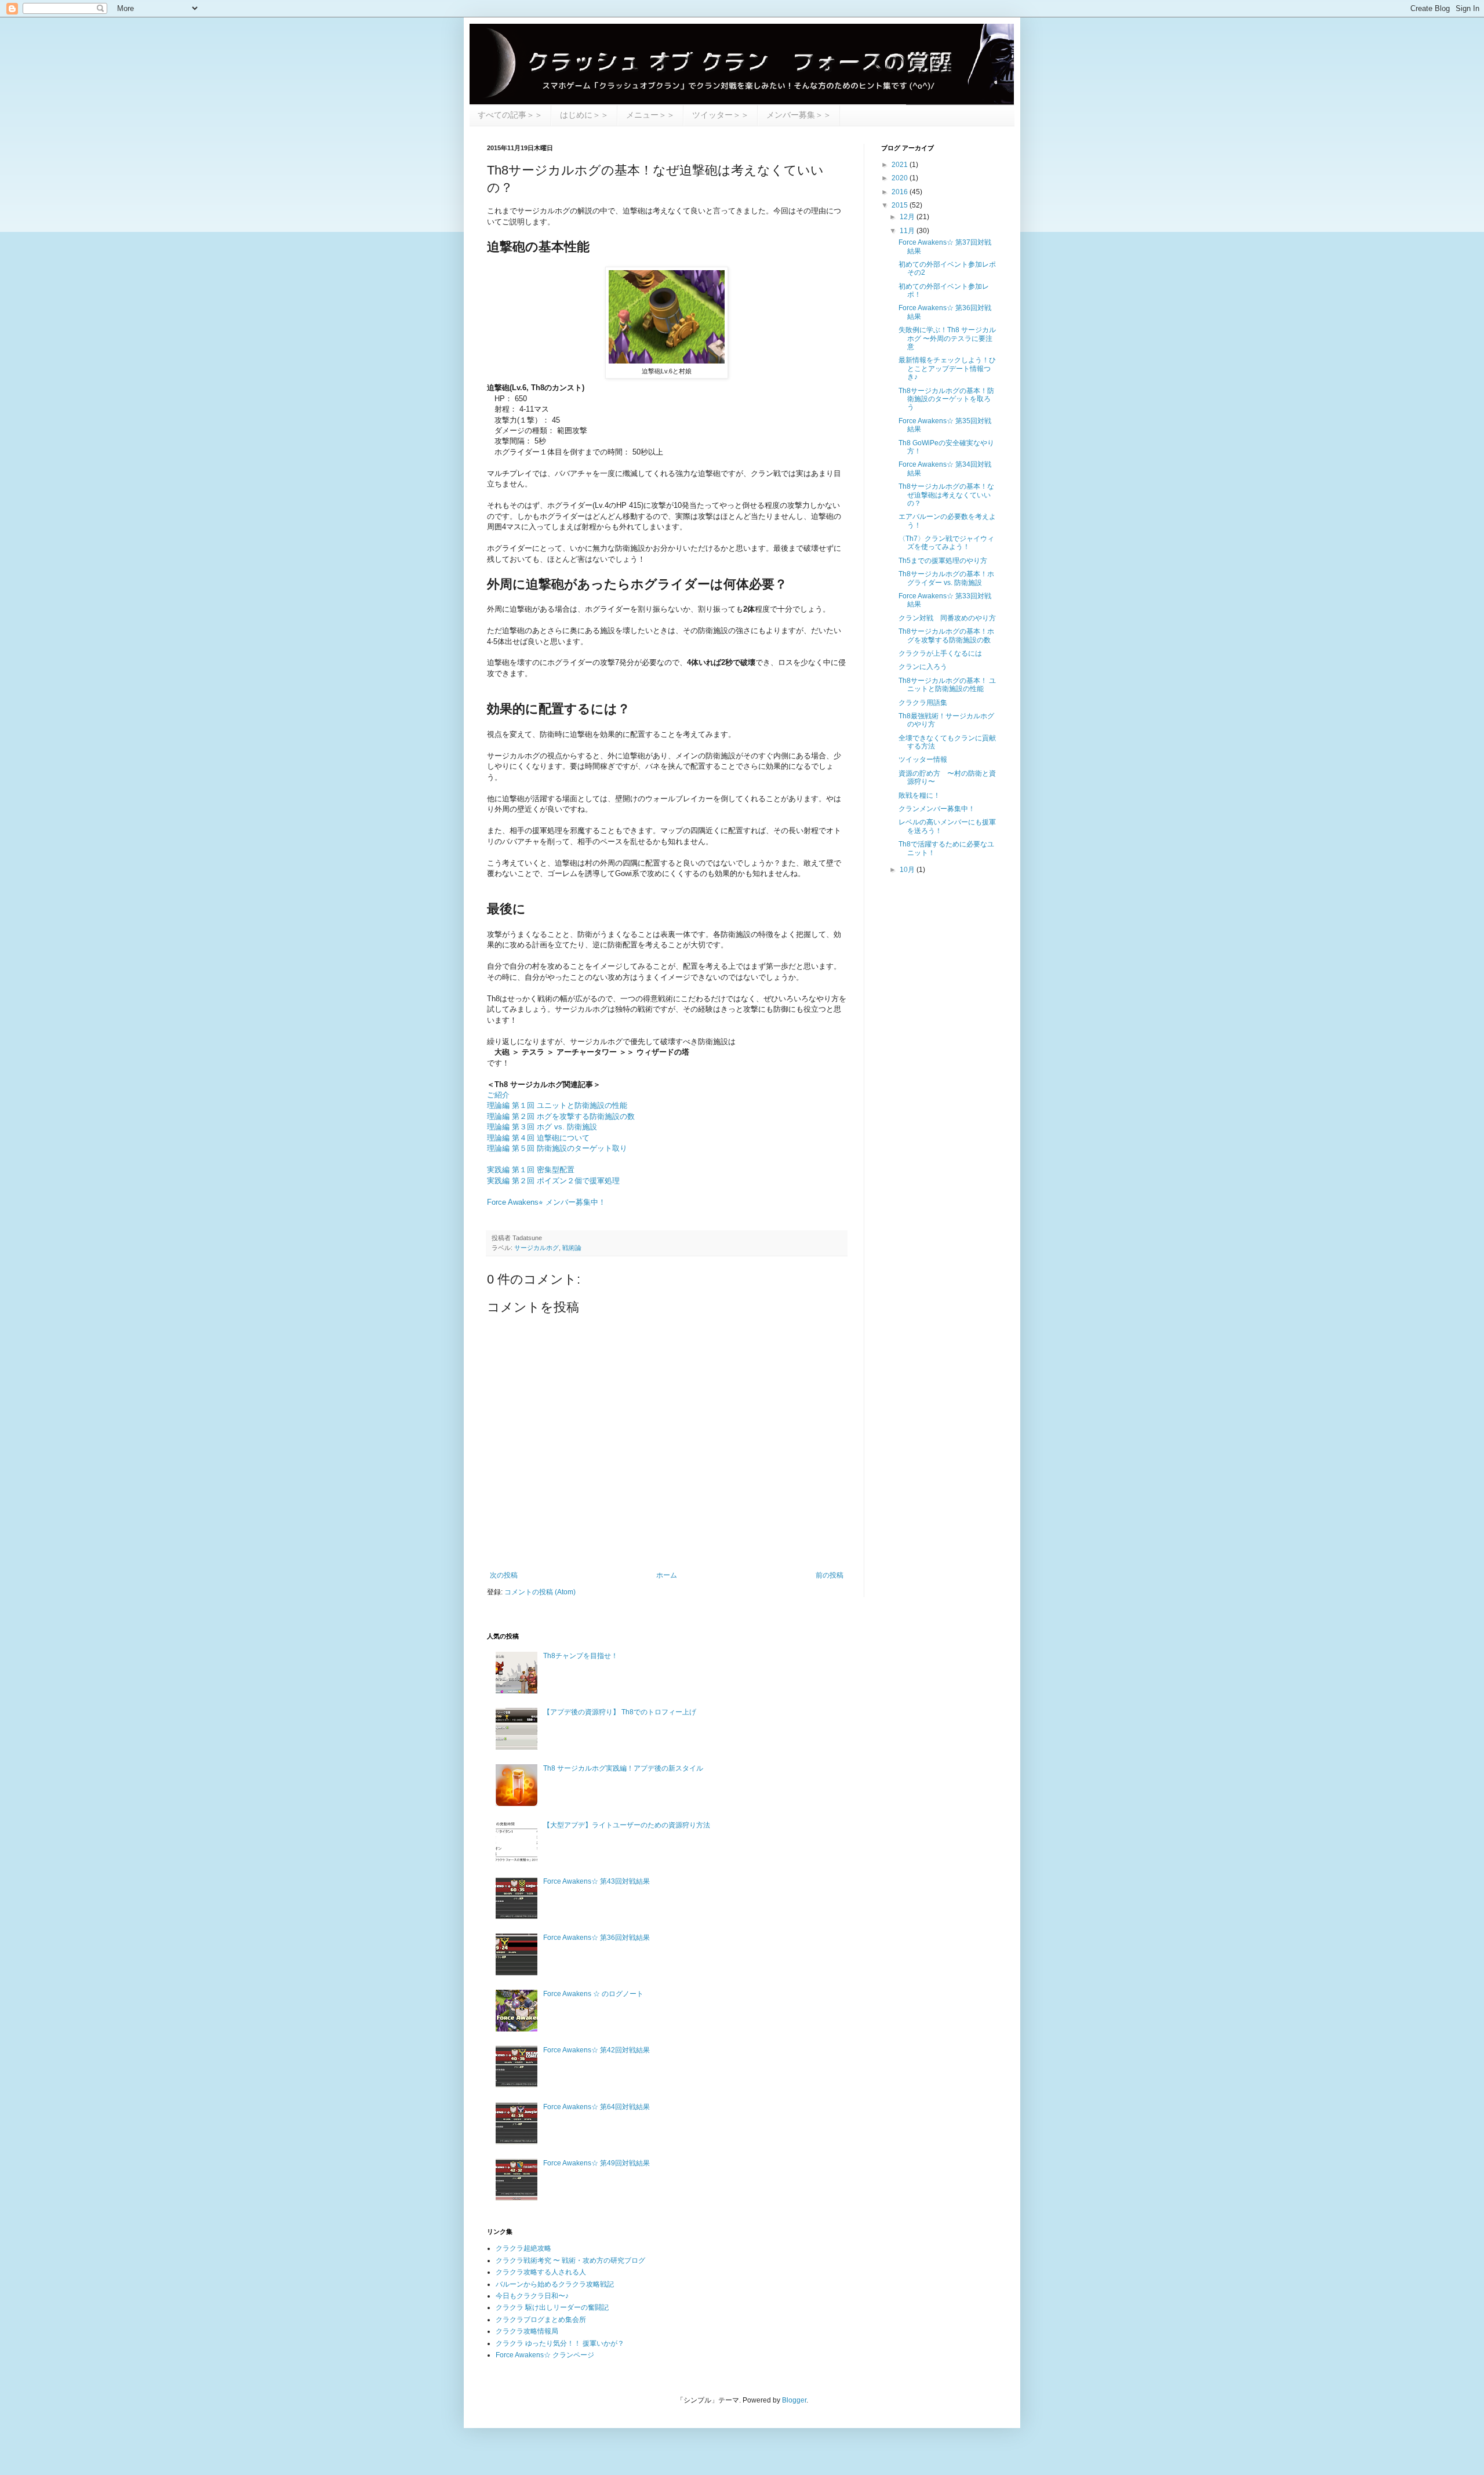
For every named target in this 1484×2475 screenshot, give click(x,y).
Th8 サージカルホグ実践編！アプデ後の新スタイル (623, 1768)
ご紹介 (498, 1095)
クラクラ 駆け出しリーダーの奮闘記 (552, 2307)
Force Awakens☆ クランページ (545, 2355)
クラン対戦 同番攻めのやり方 (947, 618)
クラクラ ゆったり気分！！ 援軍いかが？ (560, 2343)
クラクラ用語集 (923, 703)
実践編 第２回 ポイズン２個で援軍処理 (553, 1181)
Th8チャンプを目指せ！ (581, 1656)
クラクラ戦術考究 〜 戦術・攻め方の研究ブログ (570, 2260)
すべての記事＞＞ (510, 115)
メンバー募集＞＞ (799, 115)
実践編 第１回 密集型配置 (531, 1170)
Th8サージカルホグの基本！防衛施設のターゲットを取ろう (946, 399)
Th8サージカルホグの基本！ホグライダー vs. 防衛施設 (946, 578)
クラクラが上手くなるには (940, 653)
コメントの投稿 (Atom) (540, 1592)
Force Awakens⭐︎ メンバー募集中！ (546, 1202)
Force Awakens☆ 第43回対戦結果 (596, 1881)
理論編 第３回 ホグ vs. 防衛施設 (542, 1127)
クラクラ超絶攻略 (523, 2248)
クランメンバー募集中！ (937, 809)
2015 (901, 205)
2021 (901, 165)
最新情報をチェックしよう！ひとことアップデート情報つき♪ (947, 368)
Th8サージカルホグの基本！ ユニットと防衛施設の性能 (947, 685)
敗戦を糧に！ (919, 795)
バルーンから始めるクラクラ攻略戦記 (555, 2284)
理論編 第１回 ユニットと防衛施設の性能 (557, 1105)
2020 (901, 178)
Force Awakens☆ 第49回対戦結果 (596, 2163)
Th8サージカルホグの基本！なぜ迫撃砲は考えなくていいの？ (946, 495)
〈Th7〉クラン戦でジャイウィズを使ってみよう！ (946, 543)
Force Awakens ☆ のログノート (593, 1994)
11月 (908, 231)
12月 (908, 217)
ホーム (667, 1575)
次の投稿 (504, 1575)
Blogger (794, 2400)
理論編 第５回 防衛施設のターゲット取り (557, 1148)
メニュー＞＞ (650, 115)
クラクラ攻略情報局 (527, 2331)
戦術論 (572, 1248)
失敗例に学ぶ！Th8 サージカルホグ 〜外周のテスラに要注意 (947, 338)
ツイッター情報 (923, 759)
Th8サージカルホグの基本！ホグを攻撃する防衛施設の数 (946, 635)
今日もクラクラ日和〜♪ (532, 2296)
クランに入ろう (923, 667)
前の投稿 (830, 1575)
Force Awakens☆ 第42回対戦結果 (596, 2050)
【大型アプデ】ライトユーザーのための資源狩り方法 (627, 1825)
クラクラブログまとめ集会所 (541, 2320)
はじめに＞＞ (584, 115)
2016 (901, 192)
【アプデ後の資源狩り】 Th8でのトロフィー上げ (620, 1712)
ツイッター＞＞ (721, 115)
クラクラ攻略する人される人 (541, 2272)
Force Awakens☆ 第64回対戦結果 (596, 2107)
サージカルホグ (537, 1248)
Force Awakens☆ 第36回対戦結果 (596, 1938)
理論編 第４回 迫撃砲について (538, 1138)
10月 (908, 870)
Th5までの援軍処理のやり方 (943, 561)
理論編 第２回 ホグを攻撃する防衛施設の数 (561, 1116)
